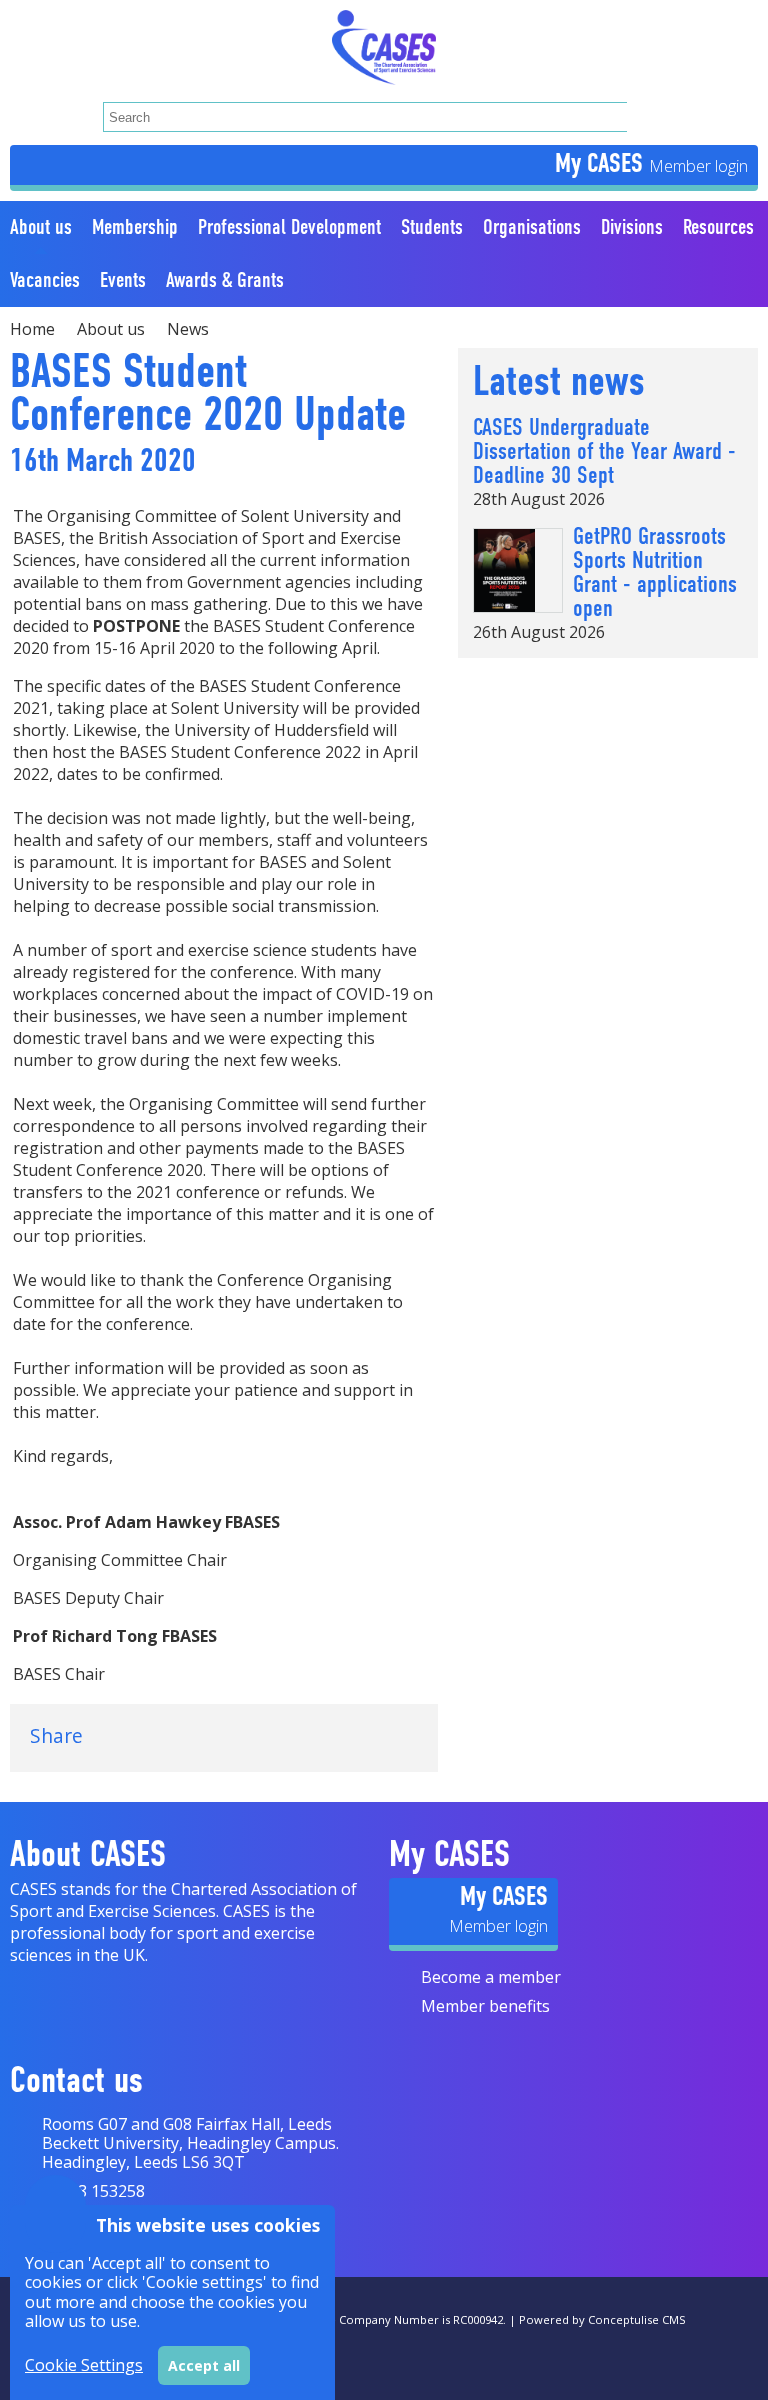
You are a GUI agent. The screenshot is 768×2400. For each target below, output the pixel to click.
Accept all (204, 2365)
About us (111, 329)
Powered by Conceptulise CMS (602, 2319)
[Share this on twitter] (128, 1736)
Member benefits (485, 2006)
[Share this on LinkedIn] (248, 1736)
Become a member (491, 1977)
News (188, 329)
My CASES (602, 163)
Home (32, 329)
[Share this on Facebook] (188, 1736)
